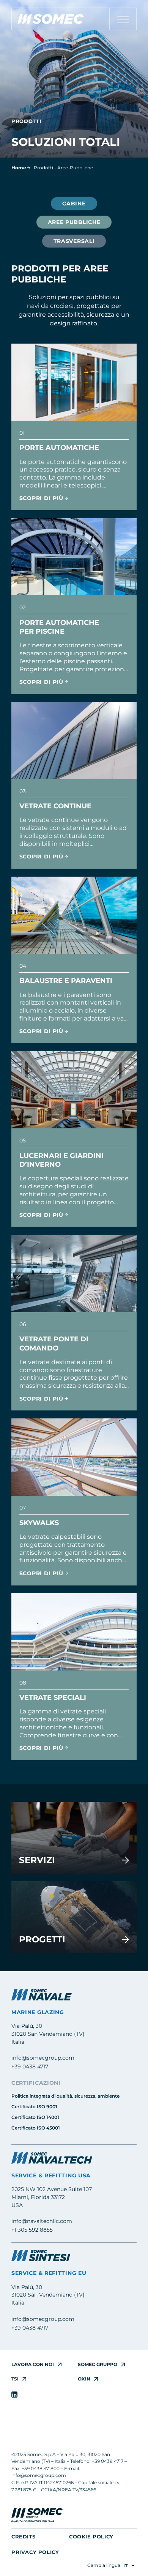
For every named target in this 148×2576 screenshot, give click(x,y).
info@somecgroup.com (43, 2058)
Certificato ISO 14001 (35, 2117)
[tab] (74, 203)
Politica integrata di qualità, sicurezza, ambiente (65, 2096)
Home (19, 168)
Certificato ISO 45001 (36, 2128)
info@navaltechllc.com (42, 2221)
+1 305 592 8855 (32, 2230)
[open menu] (123, 20)
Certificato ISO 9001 (34, 2107)
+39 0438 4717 (30, 2066)
